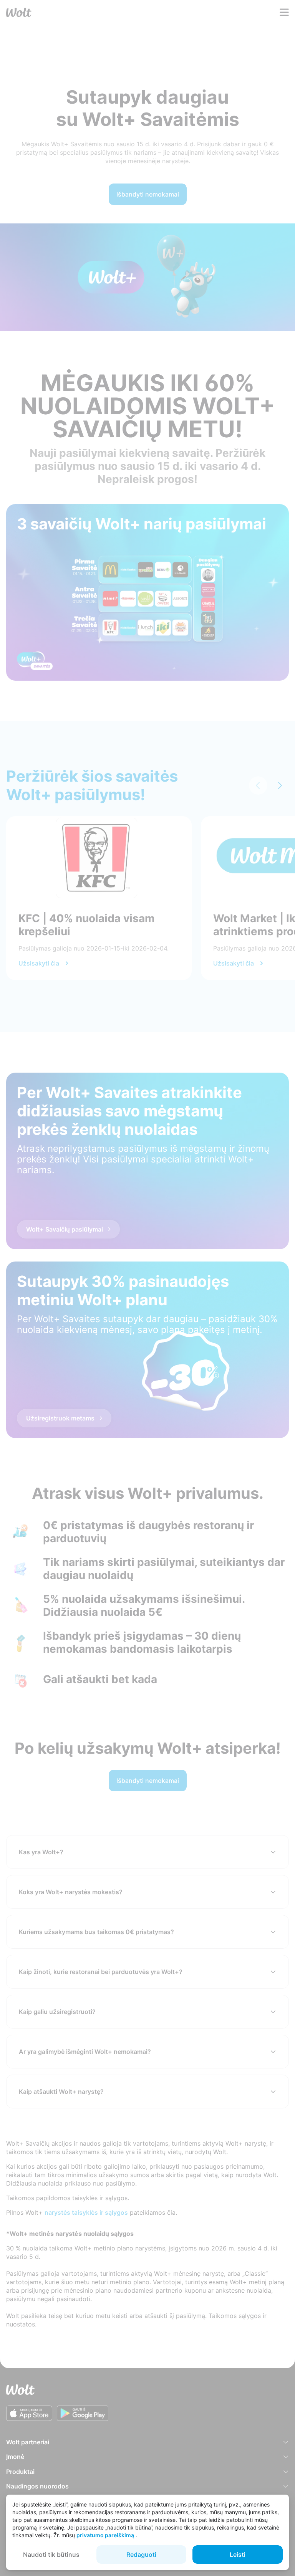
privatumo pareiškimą (105, 2535)
